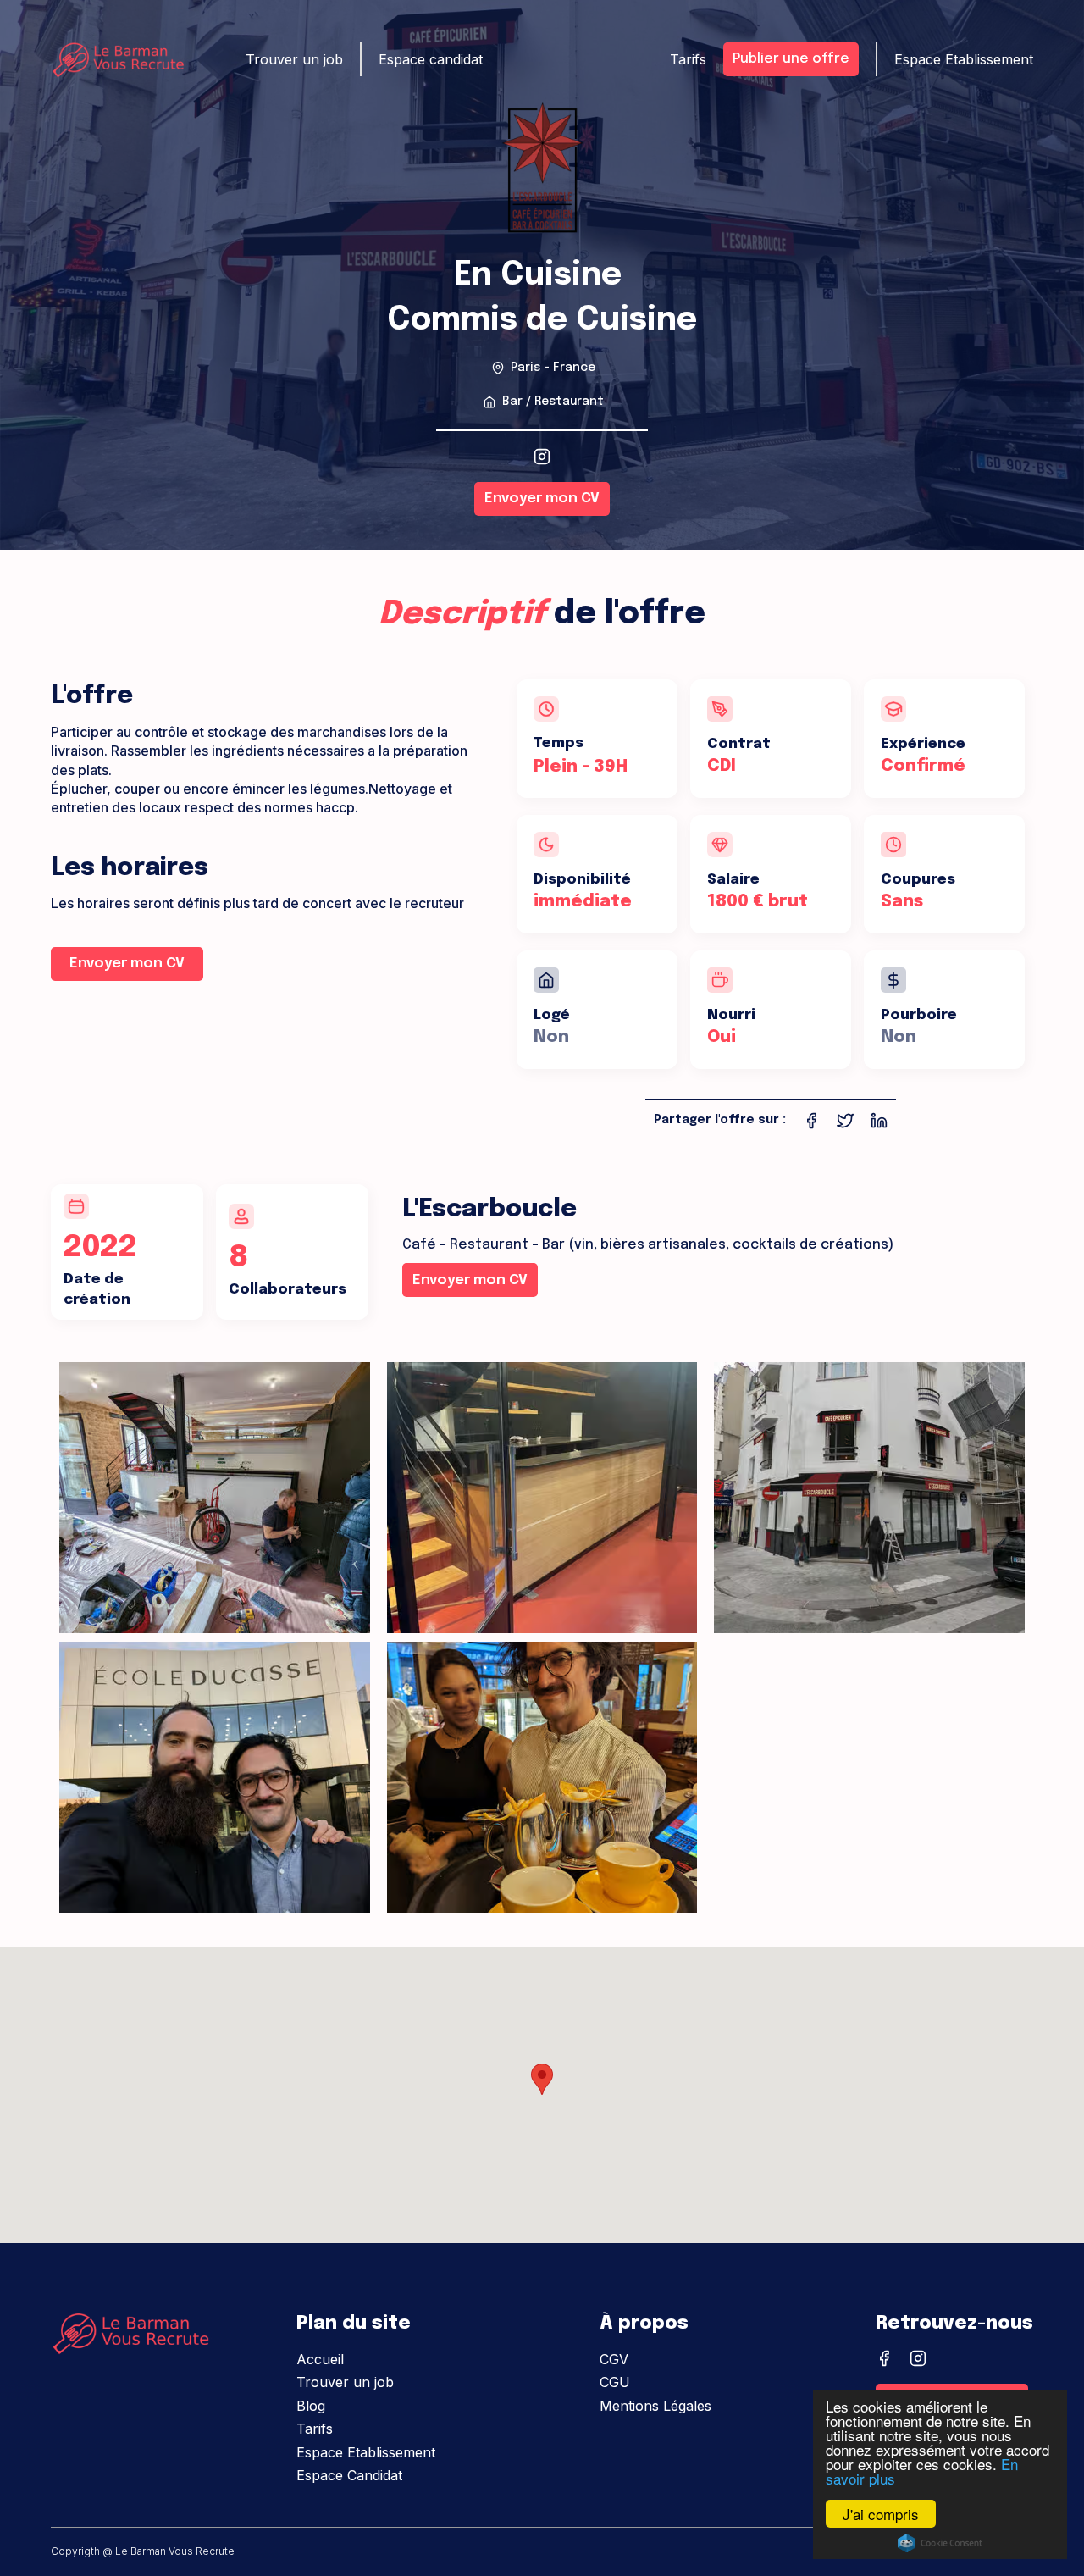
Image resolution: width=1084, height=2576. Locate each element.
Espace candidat (431, 59)
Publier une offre (791, 59)
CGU (615, 2382)
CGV (614, 2359)
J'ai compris (881, 2514)
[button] (542, 2079)
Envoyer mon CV (542, 499)
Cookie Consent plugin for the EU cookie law (940, 2543)
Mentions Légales (655, 2406)
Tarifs (315, 2429)
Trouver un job (345, 2382)
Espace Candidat (349, 2475)
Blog (311, 2406)
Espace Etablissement (366, 2452)
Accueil (320, 2359)
